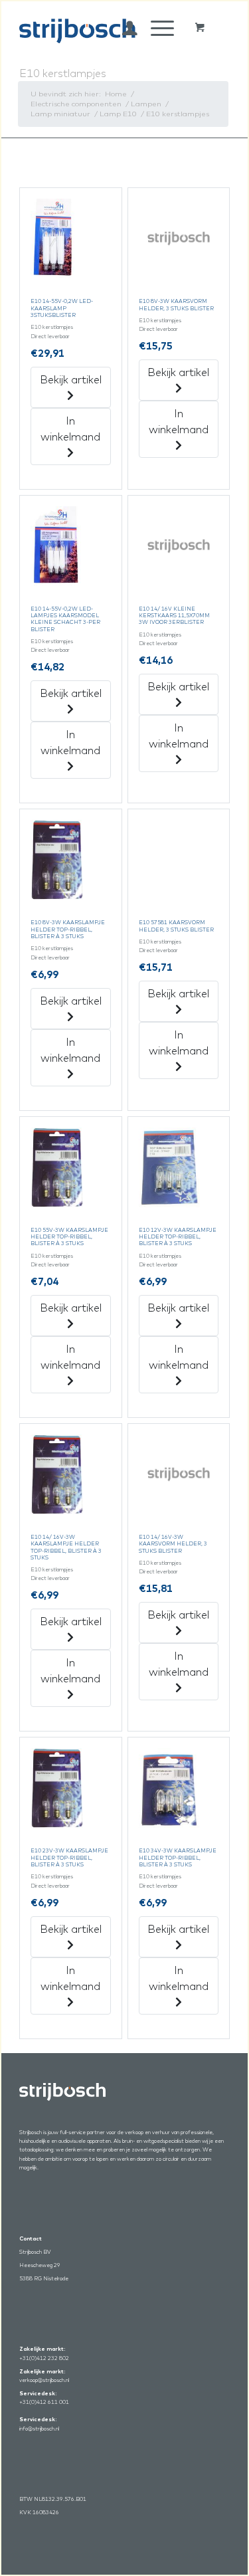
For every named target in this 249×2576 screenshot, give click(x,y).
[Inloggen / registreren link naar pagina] (123, 28)
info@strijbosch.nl (39, 2428)
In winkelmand (70, 429)
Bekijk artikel (71, 379)
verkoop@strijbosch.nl (44, 2380)
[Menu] (156, 28)
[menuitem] (123, 28)
